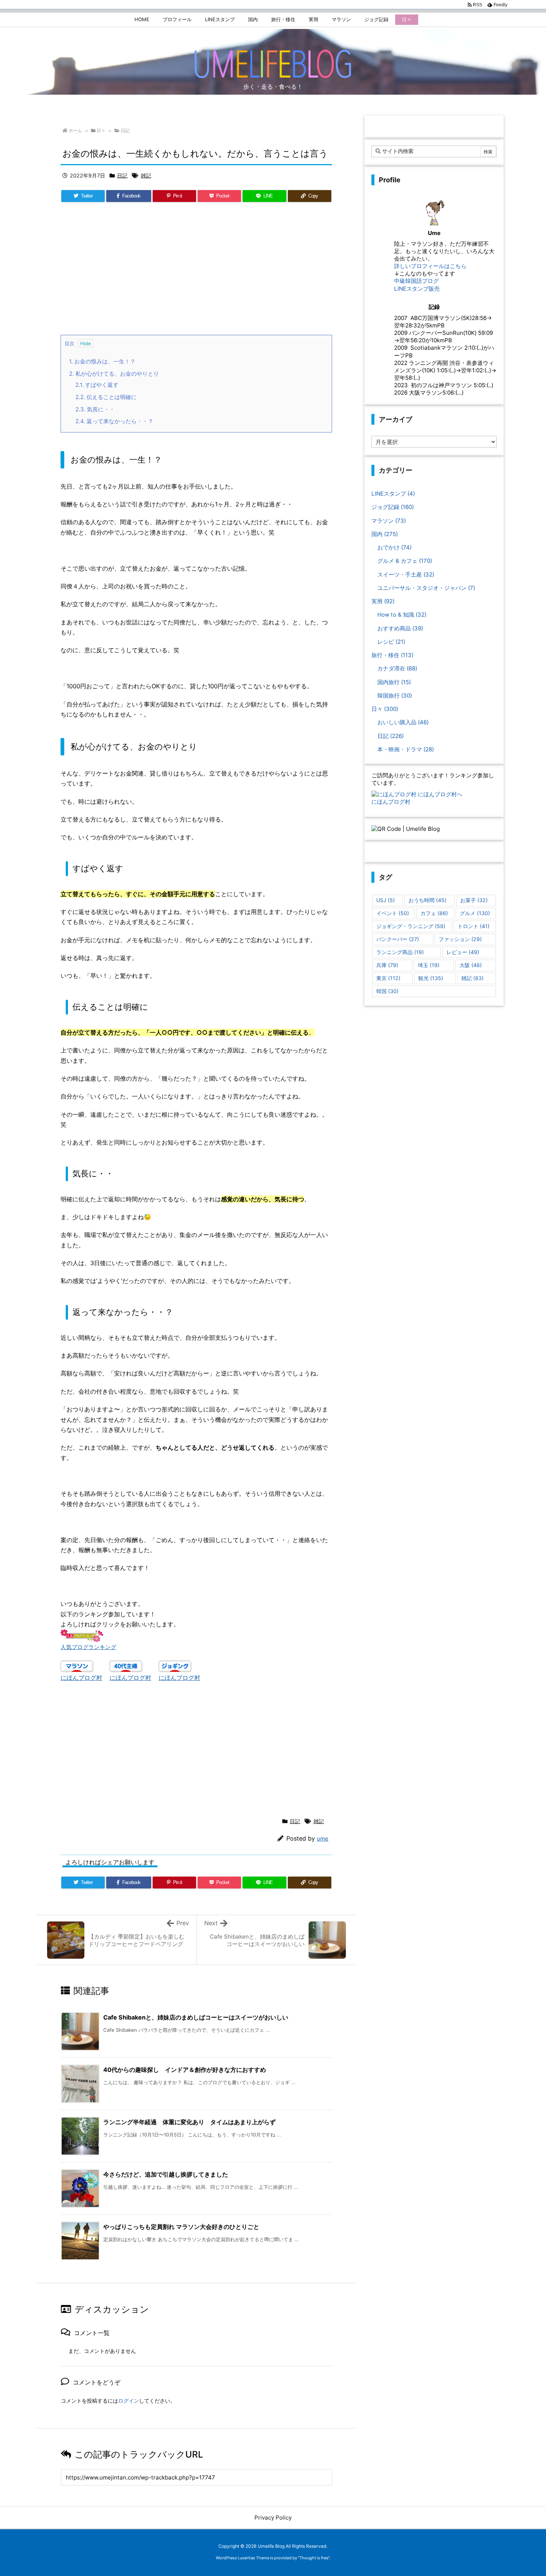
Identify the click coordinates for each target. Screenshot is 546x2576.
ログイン (129, 2401)
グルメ (475, 913)
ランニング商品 (400, 952)
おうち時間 (428, 900)
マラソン (389, 521)
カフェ (434, 913)
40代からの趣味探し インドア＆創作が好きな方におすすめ (185, 2070)
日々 (101, 130)
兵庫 (387, 965)
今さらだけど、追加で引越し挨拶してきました (166, 2174)
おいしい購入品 (403, 722)
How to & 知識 (402, 615)
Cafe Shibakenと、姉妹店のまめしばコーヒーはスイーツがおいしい (196, 2017)
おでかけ (394, 547)
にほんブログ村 (81, 1678)
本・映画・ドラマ (406, 749)
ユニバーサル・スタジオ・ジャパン (426, 588)
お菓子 (474, 900)
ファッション (460, 939)
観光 (431, 978)
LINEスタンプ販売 (417, 289)
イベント (393, 913)
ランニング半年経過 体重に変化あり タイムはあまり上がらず (189, 2122)
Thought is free (314, 2558)
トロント (474, 926)
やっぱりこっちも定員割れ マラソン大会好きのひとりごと (181, 2227)
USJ (386, 900)
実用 (383, 601)
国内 (385, 534)
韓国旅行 (395, 696)
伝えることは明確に (106, 397)
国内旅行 (394, 682)
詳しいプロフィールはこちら (430, 266)
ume (323, 1839)
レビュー (463, 952)
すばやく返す (97, 385)
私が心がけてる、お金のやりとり (114, 374)
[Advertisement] (196, 272)
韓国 (387, 991)
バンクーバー (398, 939)
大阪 (471, 965)
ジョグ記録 (393, 507)
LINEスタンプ (393, 494)
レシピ (391, 642)
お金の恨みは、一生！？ (102, 361)
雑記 (146, 175)
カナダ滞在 (397, 668)
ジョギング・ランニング (411, 926)
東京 (388, 978)
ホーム (75, 130)
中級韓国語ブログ (416, 281)
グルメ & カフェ (405, 561)
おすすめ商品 (400, 628)
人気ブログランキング (88, 1647)
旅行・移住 (392, 655)
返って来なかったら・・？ (114, 421)
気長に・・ (95, 409)
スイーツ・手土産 (406, 574)
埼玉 (429, 965)
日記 (125, 130)
